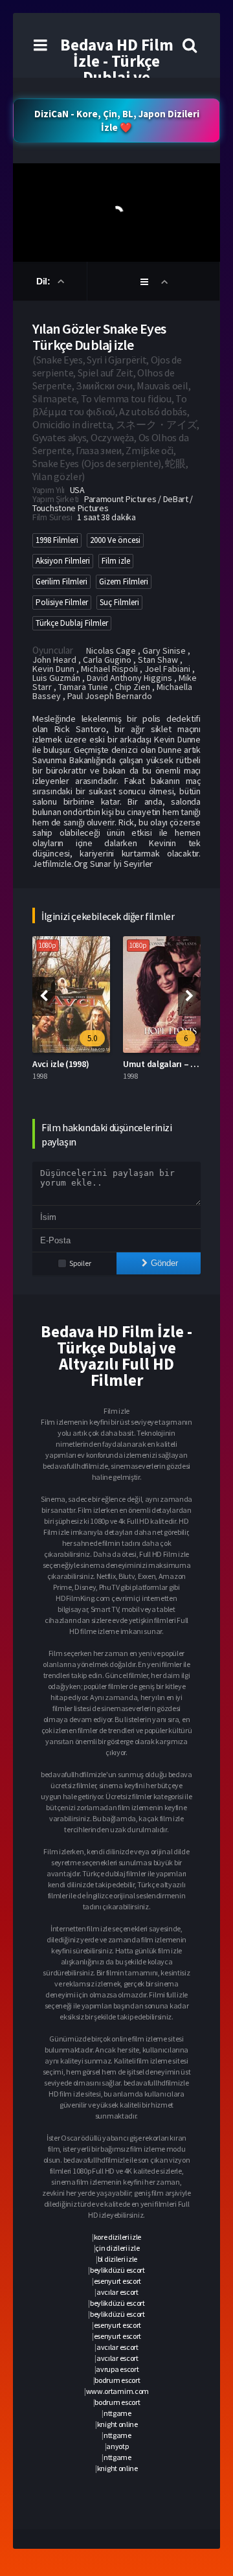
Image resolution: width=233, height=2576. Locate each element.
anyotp (117, 2446)
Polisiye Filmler (62, 602)
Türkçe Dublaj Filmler (72, 623)
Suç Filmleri (119, 602)
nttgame (117, 2413)
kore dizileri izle (118, 2237)
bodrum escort (117, 2380)
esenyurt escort (118, 2281)
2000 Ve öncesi (115, 540)
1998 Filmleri (57, 540)
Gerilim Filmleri (61, 581)
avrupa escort (117, 2369)
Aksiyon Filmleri (63, 561)
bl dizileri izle (117, 2259)
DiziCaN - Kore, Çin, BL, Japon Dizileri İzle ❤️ (117, 121)
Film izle (116, 561)
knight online (117, 2424)
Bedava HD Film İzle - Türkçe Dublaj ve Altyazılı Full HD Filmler (116, 77)
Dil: (44, 281)
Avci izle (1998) (61, 1064)
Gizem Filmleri (124, 581)
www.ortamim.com (118, 2391)
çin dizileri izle (117, 2248)
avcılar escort (117, 2292)
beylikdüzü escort (117, 2270)
